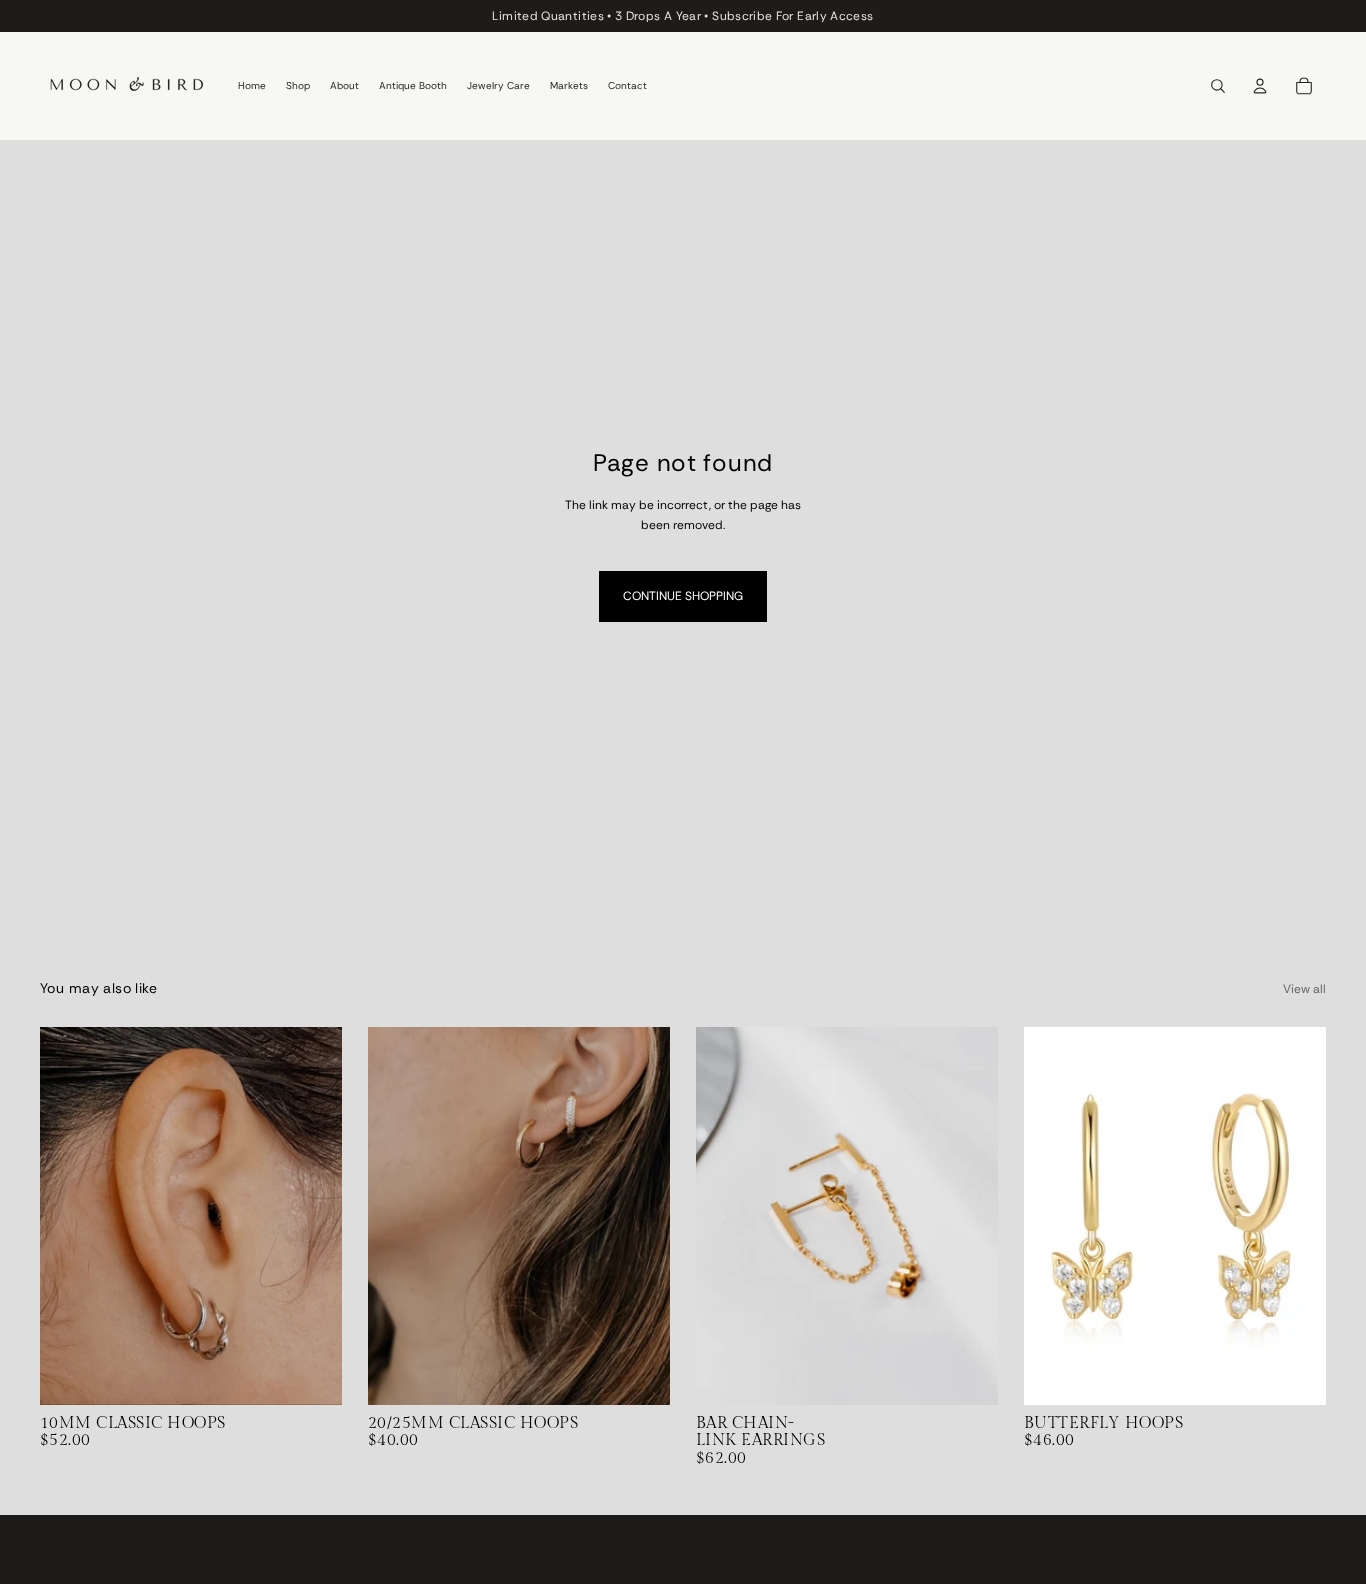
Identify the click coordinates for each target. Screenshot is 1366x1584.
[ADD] (967, 1374)
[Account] (1260, 86)
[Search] (1218, 86)
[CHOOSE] (311, 1374)
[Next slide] (312, 1216)
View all (1304, 989)
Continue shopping (683, 596)
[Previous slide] (70, 1216)
